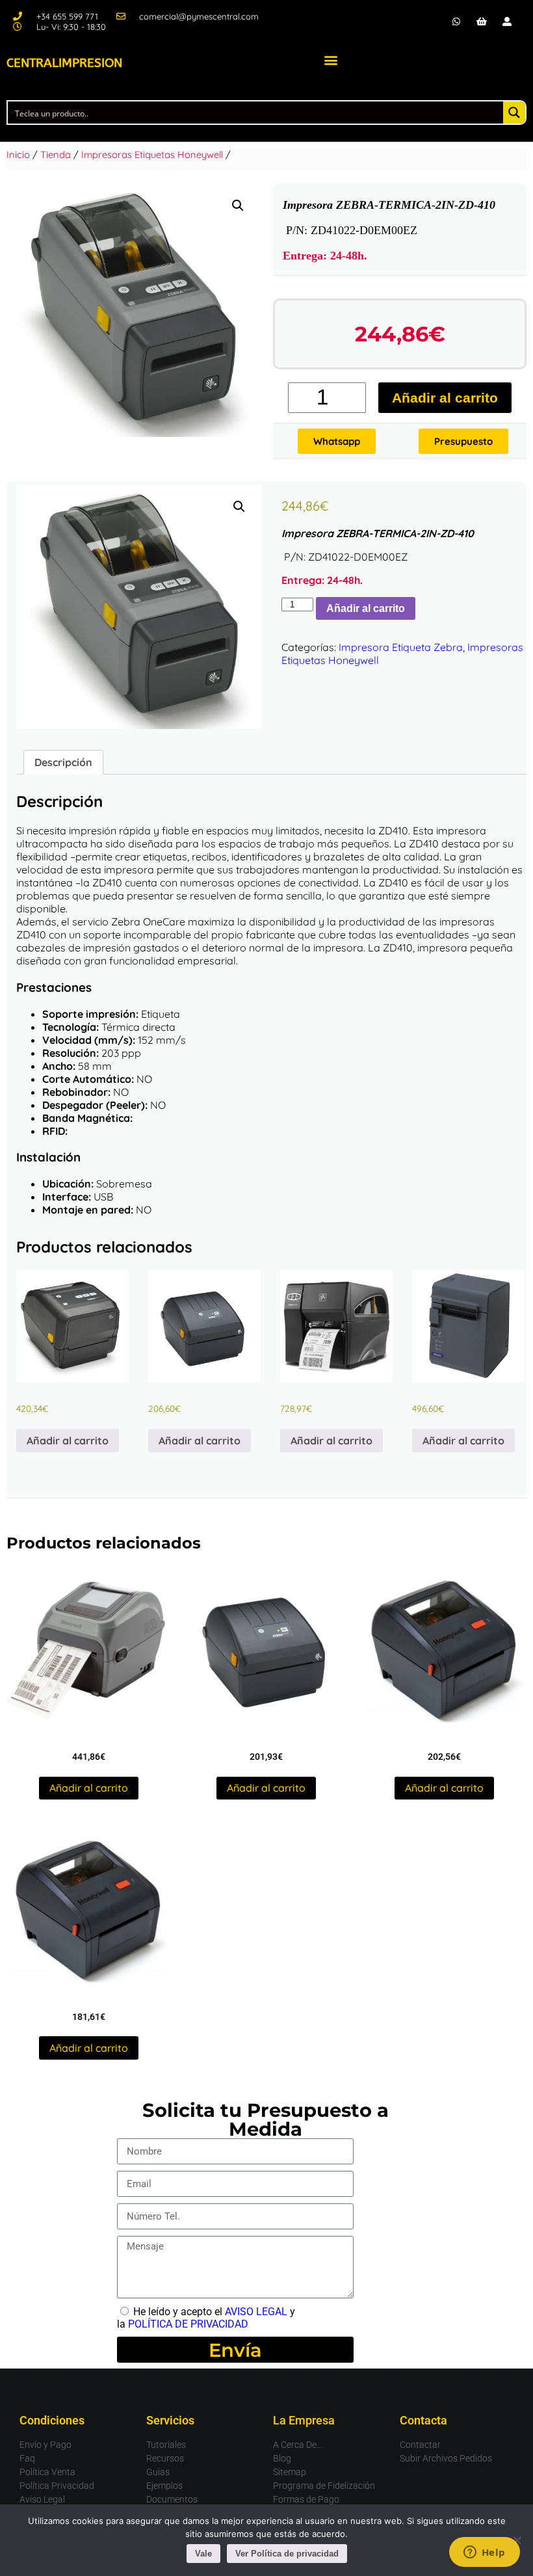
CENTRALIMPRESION (64, 63)
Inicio (18, 154)
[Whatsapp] (456, 21)
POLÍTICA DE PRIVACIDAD (188, 2324)
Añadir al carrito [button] (68, 1441)
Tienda (56, 154)
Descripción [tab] (63, 762)
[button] (331, 60)
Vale (203, 2554)
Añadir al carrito (445, 398)
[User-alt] (507, 21)
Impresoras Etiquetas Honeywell (152, 154)
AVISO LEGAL (256, 2312)
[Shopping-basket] (482, 21)
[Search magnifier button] (514, 113)
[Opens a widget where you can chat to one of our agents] (484, 2553)
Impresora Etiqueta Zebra (401, 647)
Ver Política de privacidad (287, 2554)
